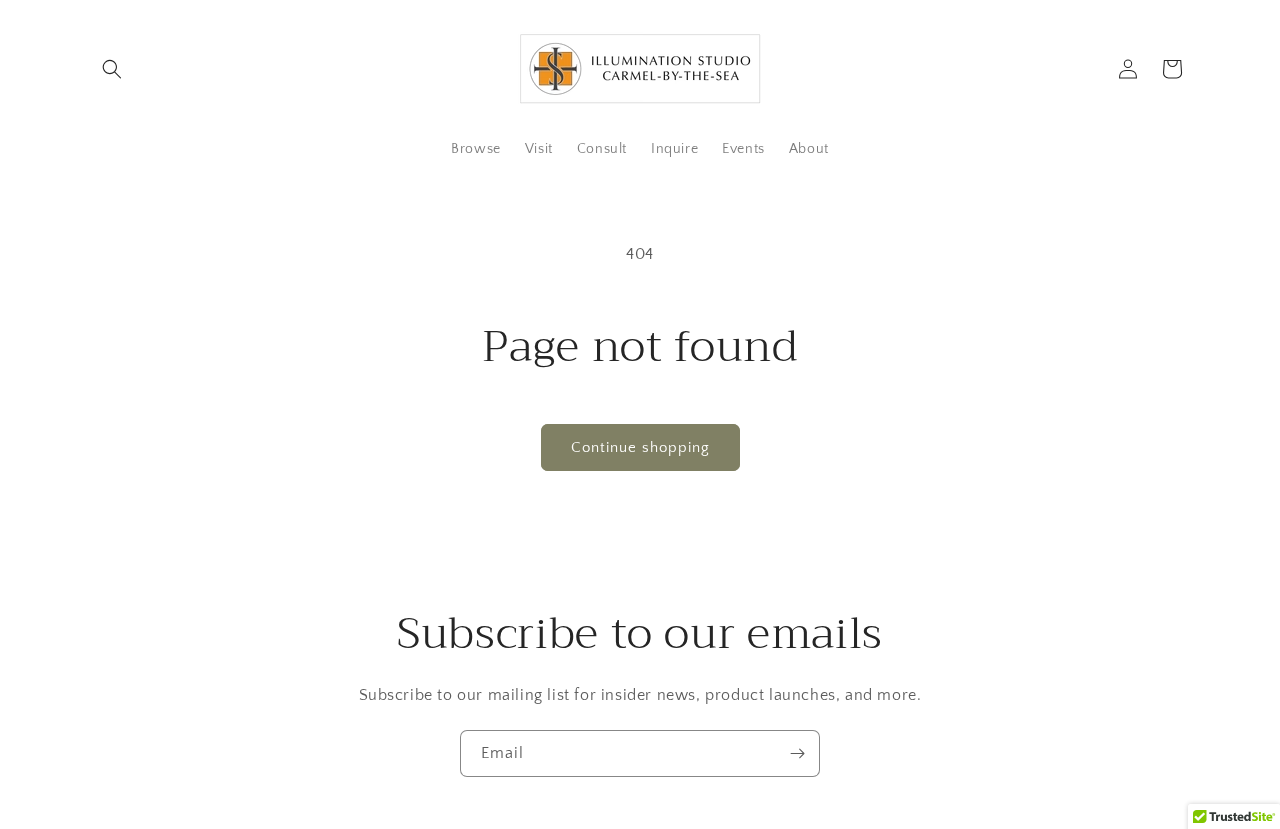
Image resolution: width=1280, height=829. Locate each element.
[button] (112, 69)
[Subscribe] (797, 753)
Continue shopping (640, 447)
